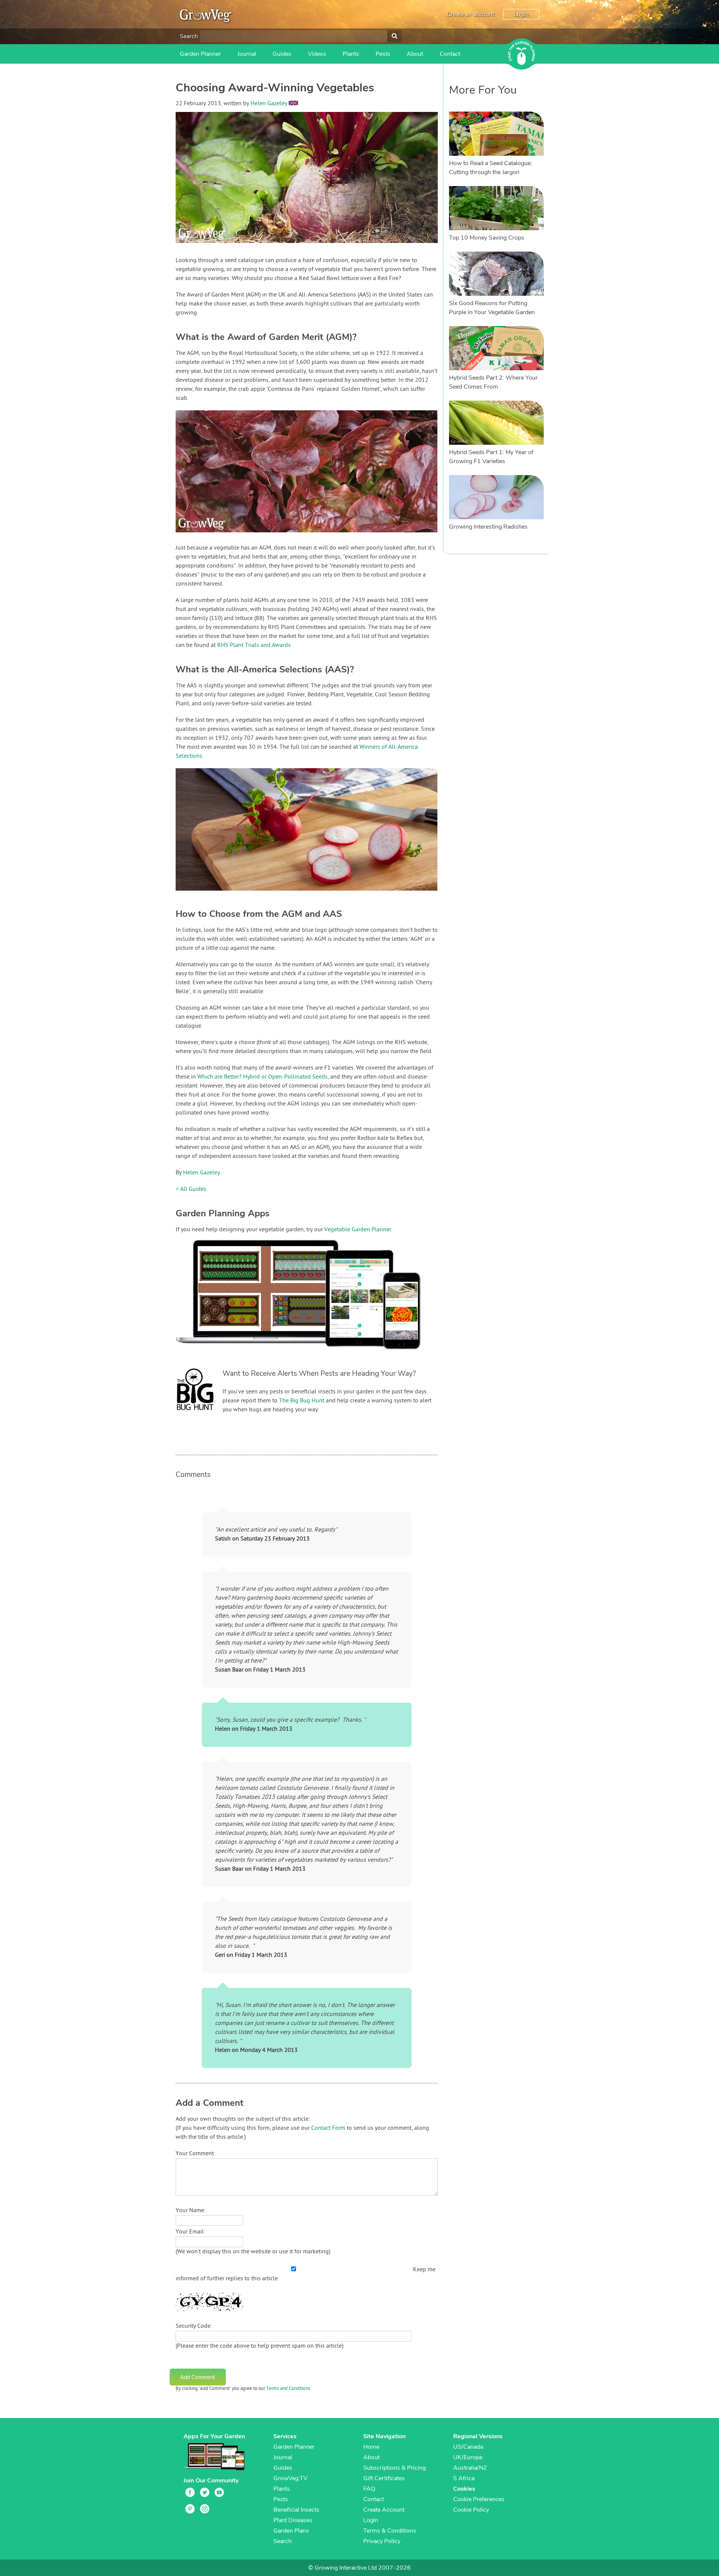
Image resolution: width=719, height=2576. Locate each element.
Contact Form (328, 2128)
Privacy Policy (382, 2541)
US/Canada (468, 2447)
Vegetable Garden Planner (358, 1230)
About (415, 54)
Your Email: (190, 2232)
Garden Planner (200, 54)
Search (189, 36)
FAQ (369, 2489)
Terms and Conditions (288, 2389)
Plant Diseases (293, 2520)
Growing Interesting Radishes (488, 527)
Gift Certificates (384, 2478)
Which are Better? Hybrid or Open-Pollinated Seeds (263, 1077)
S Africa (464, 2478)
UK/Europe (468, 2457)
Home (371, 2447)
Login (521, 14)
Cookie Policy (471, 2510)
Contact (450, 54)
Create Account (384, 2510)
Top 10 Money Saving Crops (487, 238)
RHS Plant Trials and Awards (254, 645)
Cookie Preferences (479, 2499)
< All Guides (191, 1189)
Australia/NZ (470, 2468)
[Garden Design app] (312, 1355)
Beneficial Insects (296, 2510)
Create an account (471, 14)
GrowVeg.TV (290, 2478)
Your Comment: (195, 2154)
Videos (317, 54)
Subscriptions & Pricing (395, 2468)
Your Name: (191, 2211)
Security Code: (194, 2326)
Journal (247, 54)
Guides (282, 54)
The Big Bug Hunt (302, 1401)
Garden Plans (291, 2531)
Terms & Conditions (390, 2531)
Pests (383, 54)
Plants (351, 54)
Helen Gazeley (269, 104)
